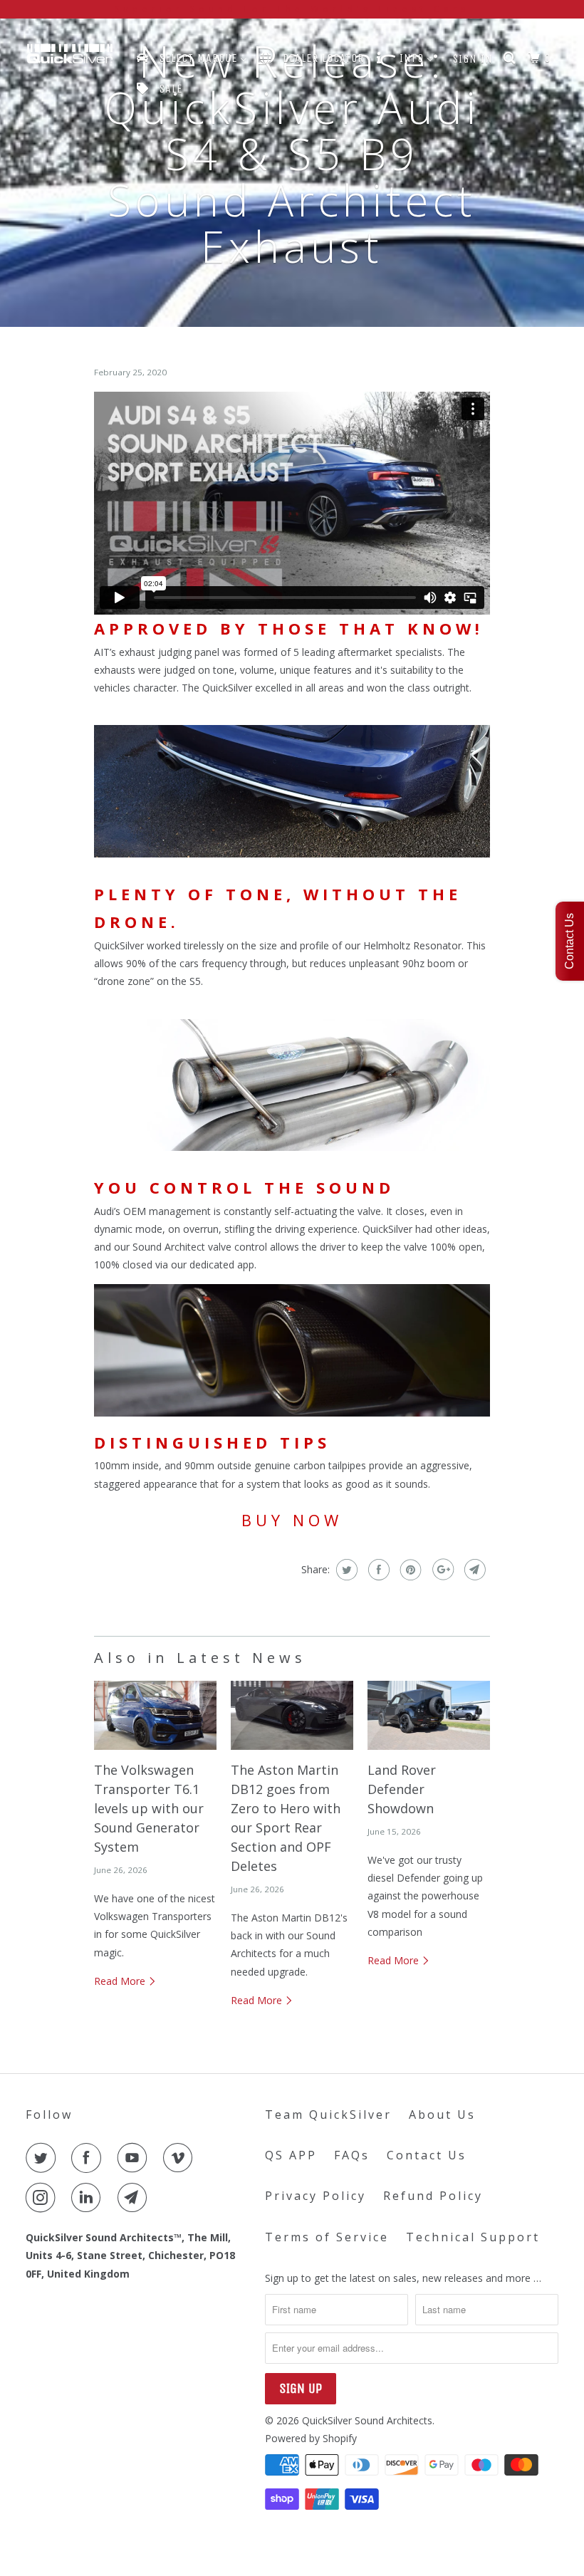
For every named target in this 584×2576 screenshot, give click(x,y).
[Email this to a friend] (473, 1570)
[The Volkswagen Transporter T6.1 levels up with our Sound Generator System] (155, 1715)
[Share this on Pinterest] (409, 1570)
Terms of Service (327, 2237)
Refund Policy (433, 2196)
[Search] (511, 58)
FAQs (352, 2155)
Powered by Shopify (311, 2438)
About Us (442, 2114)
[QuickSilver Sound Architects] (70, 57)
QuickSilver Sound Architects (367, 2420)
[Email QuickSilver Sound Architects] (135, 2198)
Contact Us (427, 2155)
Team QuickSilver (328, 2114)
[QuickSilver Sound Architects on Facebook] (89, 2158)
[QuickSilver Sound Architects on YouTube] (135, 2158)
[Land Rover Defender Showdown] (429, 1715)
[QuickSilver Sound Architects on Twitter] (43, 2158)
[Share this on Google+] (441, 1570)
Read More (121, 1981)
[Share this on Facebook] (377, 1570)
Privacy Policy (316, 2196)
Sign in (473, 59)
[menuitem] (191, 58)
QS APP (291, 2155)
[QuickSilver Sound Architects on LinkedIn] (89, 2198)
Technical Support (473, 2237)
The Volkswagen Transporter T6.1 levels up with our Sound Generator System (149, 1808)
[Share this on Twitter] (345, 1570)
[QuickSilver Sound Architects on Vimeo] (181, 2158)
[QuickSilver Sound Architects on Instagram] (43, 2198)
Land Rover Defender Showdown (402, 1789)
